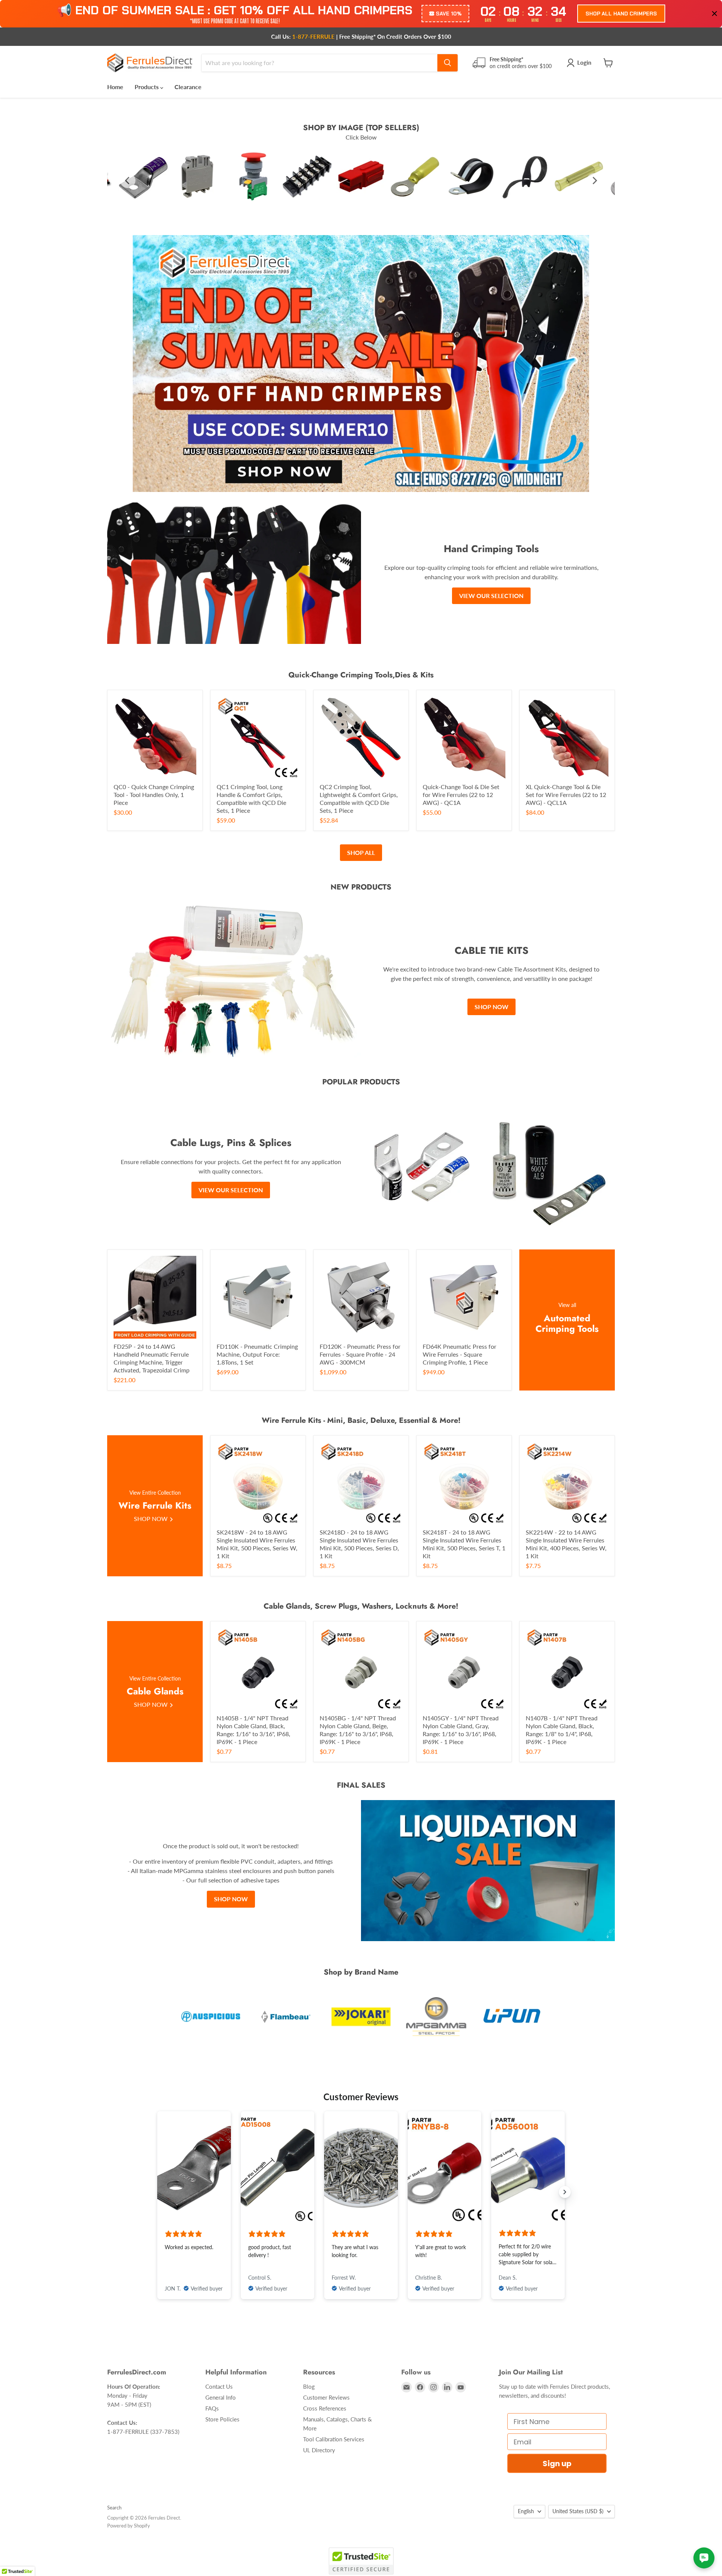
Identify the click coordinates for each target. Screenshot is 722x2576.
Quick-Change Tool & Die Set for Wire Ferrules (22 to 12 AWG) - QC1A (461, 795)
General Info (221, 2397)
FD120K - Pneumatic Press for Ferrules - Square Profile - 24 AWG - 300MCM (360, 1354)
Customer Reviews (326, 2397)
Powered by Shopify (129, 2526)
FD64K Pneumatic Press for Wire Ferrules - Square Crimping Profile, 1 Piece (460, 1354)
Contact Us (219, 2386)
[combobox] (319, 63)
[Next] (594, 181)
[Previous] (128, 181)
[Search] (447, 63)
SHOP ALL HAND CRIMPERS (621, 14)
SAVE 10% (449, 14)
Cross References (325, 2408)
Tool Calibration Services (334, 2439)
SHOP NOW (491, 1007)
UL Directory (319, 2450)
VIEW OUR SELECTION (491, 596)
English (526, 2511)
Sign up (557, 2464)
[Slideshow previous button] (157, 2192)
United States (578, 2511)
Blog (309, 2386)
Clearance (188, 87)
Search (114, 2508)
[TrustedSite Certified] (361, 2561)
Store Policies (222, 2419)
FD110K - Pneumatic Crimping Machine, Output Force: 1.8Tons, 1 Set (257, 1354)
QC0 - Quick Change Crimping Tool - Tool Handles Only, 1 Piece (154, 795)
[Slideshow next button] (565, 2192)
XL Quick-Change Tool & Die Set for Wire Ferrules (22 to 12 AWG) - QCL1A (566, 795)
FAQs (212, 2408)
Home (115, 87)
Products (147, 87)
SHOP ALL (361, 852)
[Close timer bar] (714, 14)
